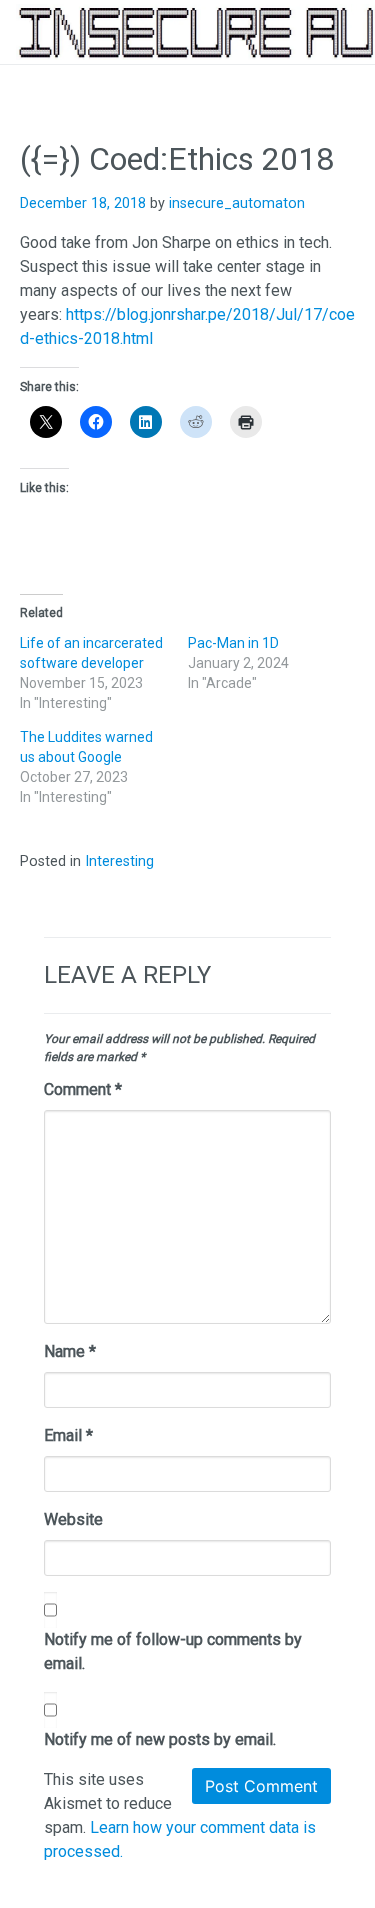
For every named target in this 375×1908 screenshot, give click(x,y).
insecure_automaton (237, 203)
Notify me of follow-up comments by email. (173, 1651)
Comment (83, 1089)
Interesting (119, 861)
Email (68, 1435)
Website (73, 1519)
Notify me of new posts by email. (160, 1739)
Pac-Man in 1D (233, 643)
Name (70, 1351)
